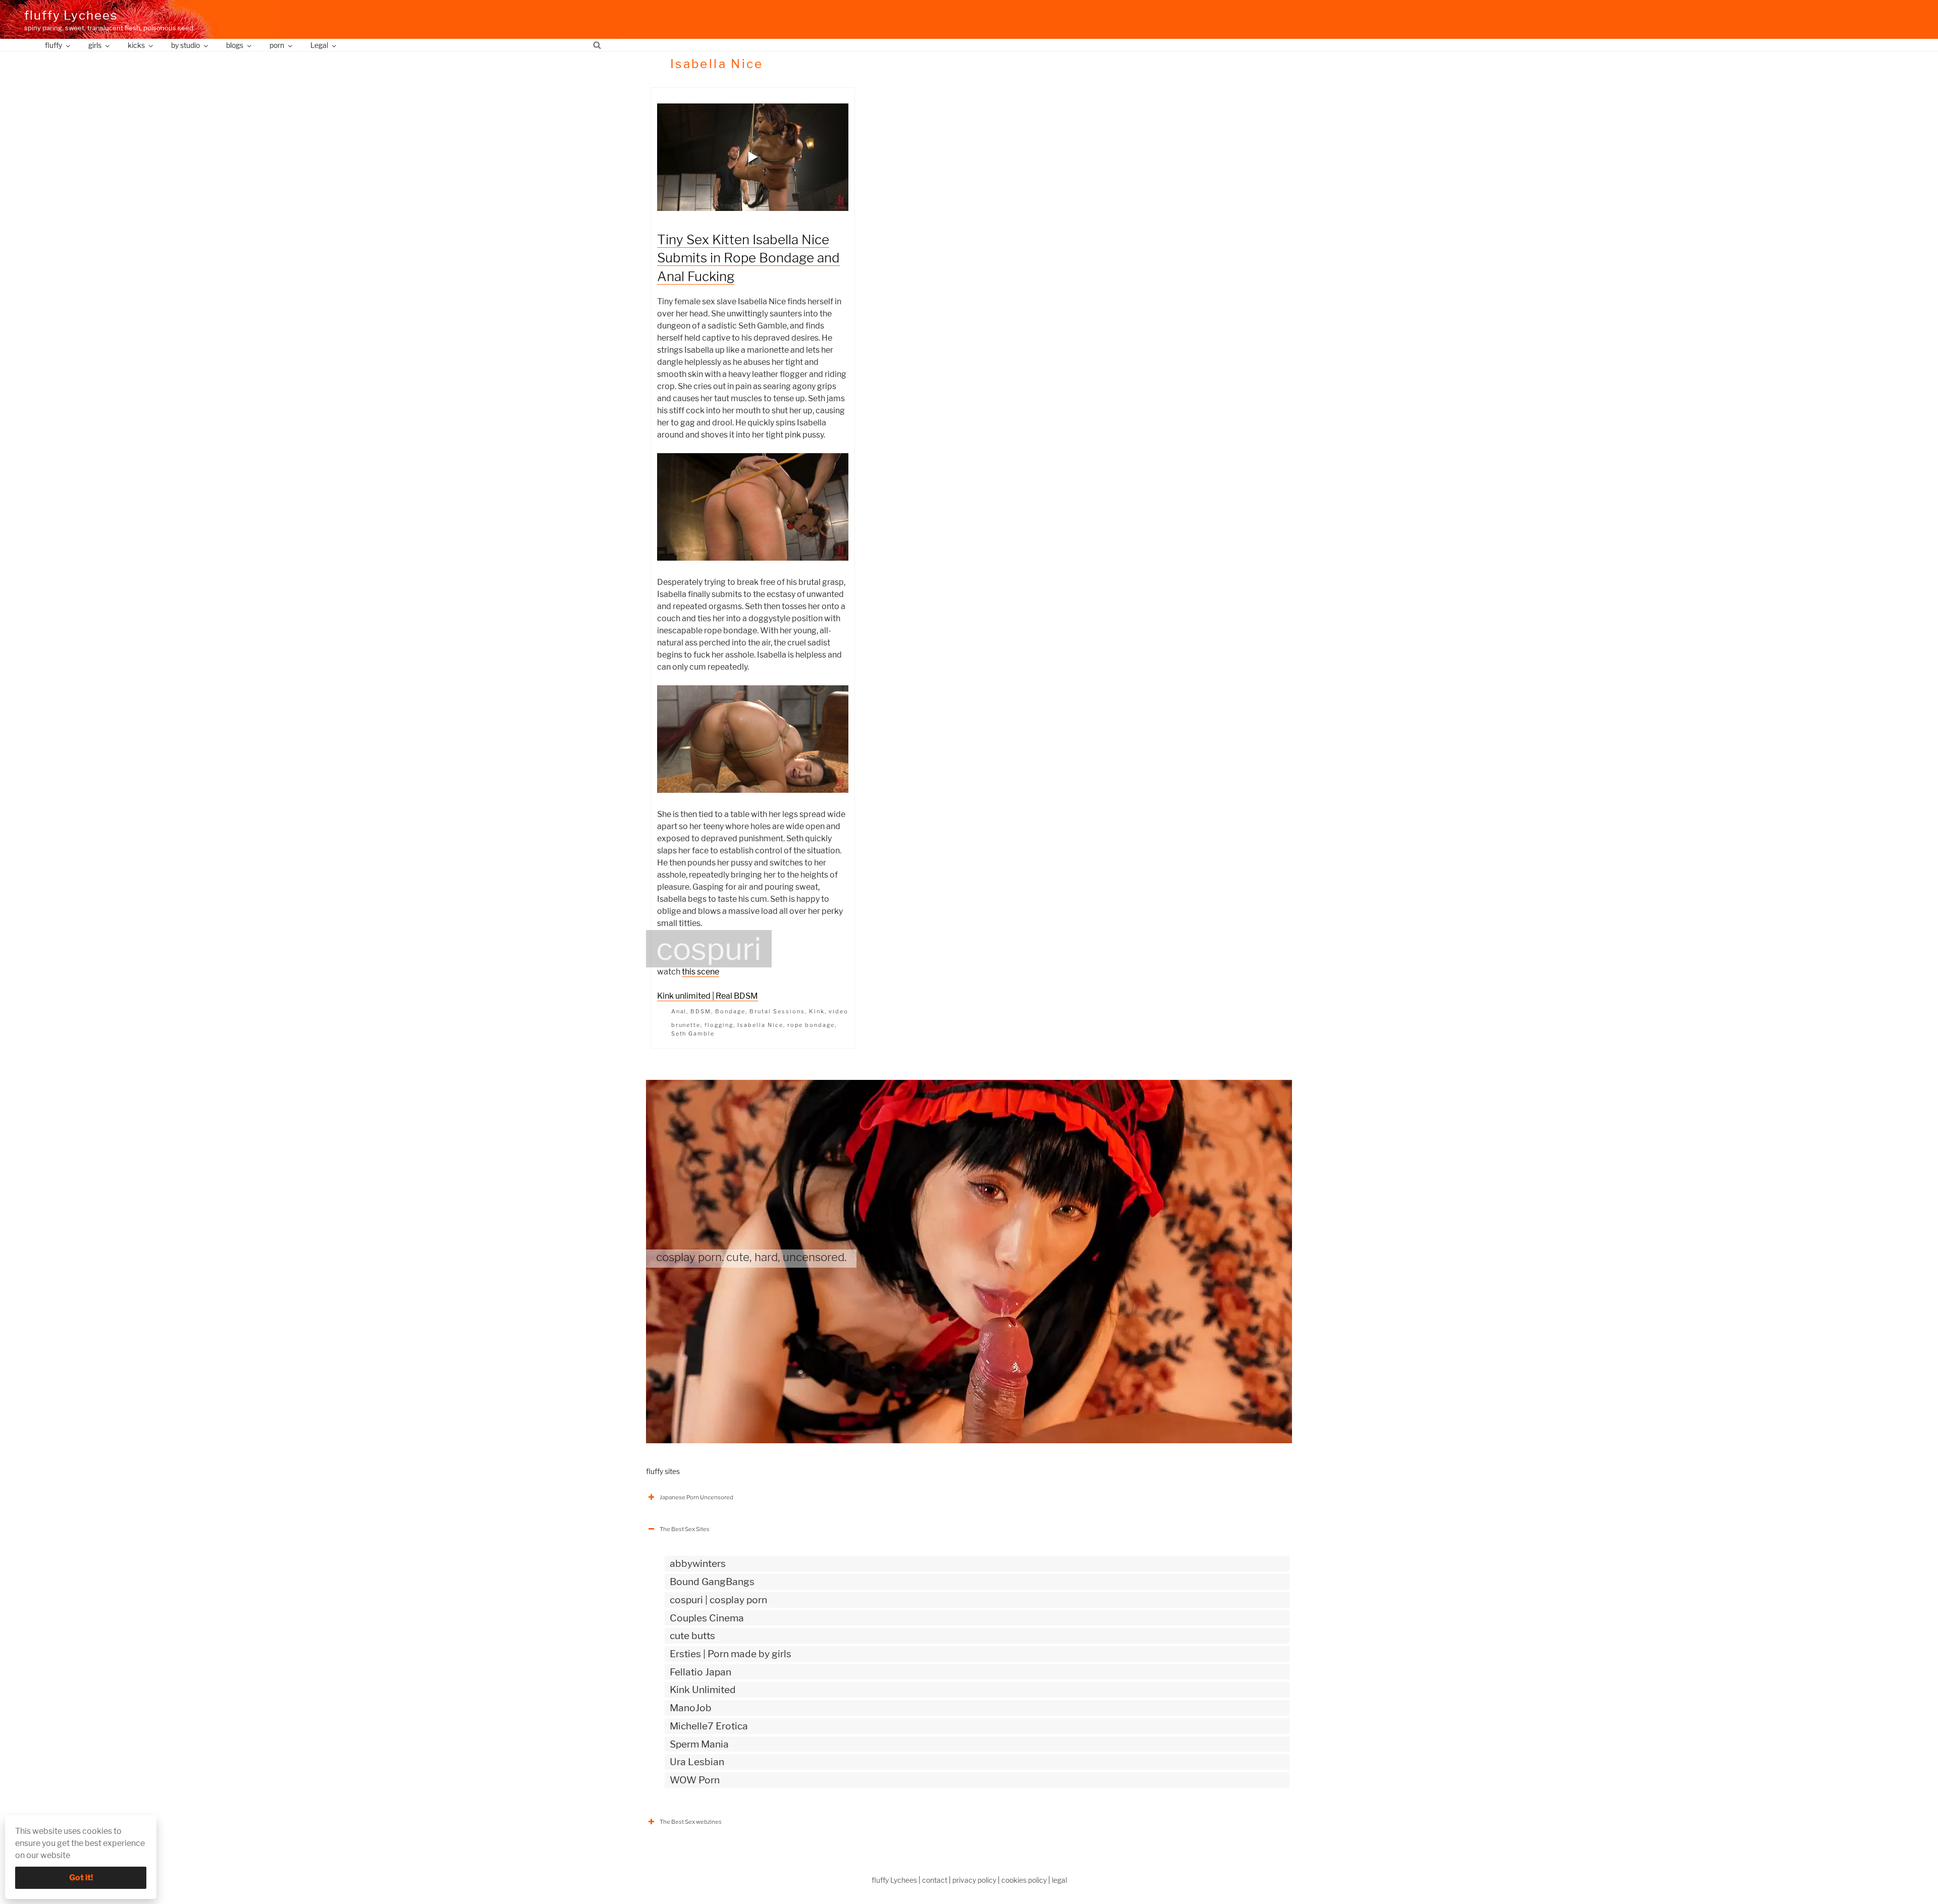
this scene (701, 972)
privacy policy (974, 1880)
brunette (686, 1025)
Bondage (730, 1011)
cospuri (709, 949)
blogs (235, 45)
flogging (719, 1025)
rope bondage (811, 1025)
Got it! (81, 1878)
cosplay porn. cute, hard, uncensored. (751, 1257)
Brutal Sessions (777, 1011)
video (839, 1011)
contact (935, 1880)
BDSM (701, 1011)
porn (277, 45)
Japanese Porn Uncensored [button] (696, 1497)
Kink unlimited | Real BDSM (708, 996)
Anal (679, 1011)
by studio (185, 45)
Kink (817, 1011)
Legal (319, 45)
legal (1059, 1880)
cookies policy (1024, 1880)
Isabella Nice (760, 1025)
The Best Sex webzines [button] (691, 1822)
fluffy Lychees (71, 15)
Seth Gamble (693, 1033)
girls (95, 45)
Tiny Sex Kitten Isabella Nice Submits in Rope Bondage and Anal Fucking (748, 258)
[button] (753, 157)
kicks (136, 45)
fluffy (53, 45)
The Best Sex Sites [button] (685, 1529)
